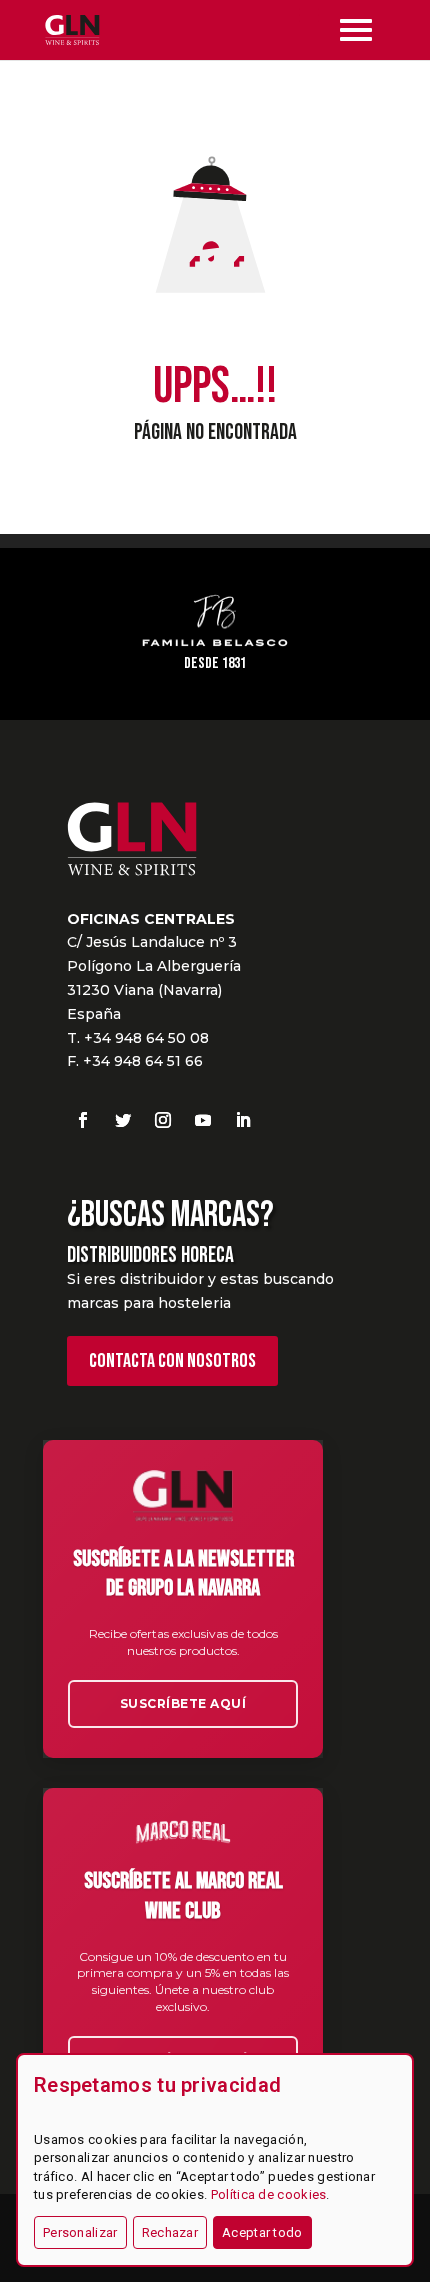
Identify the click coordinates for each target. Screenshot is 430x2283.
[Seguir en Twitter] (123, 1120)
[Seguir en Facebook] (83, 1120)
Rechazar (170, 2232)
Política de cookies (269, 2194)
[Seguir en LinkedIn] (243, 1120)
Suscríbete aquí (183, 1703)
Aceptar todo (262, 2232)
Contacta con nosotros (172, 1361)
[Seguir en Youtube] (203, 1120)
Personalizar (80, 2232)
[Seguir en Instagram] (163, 1120)
